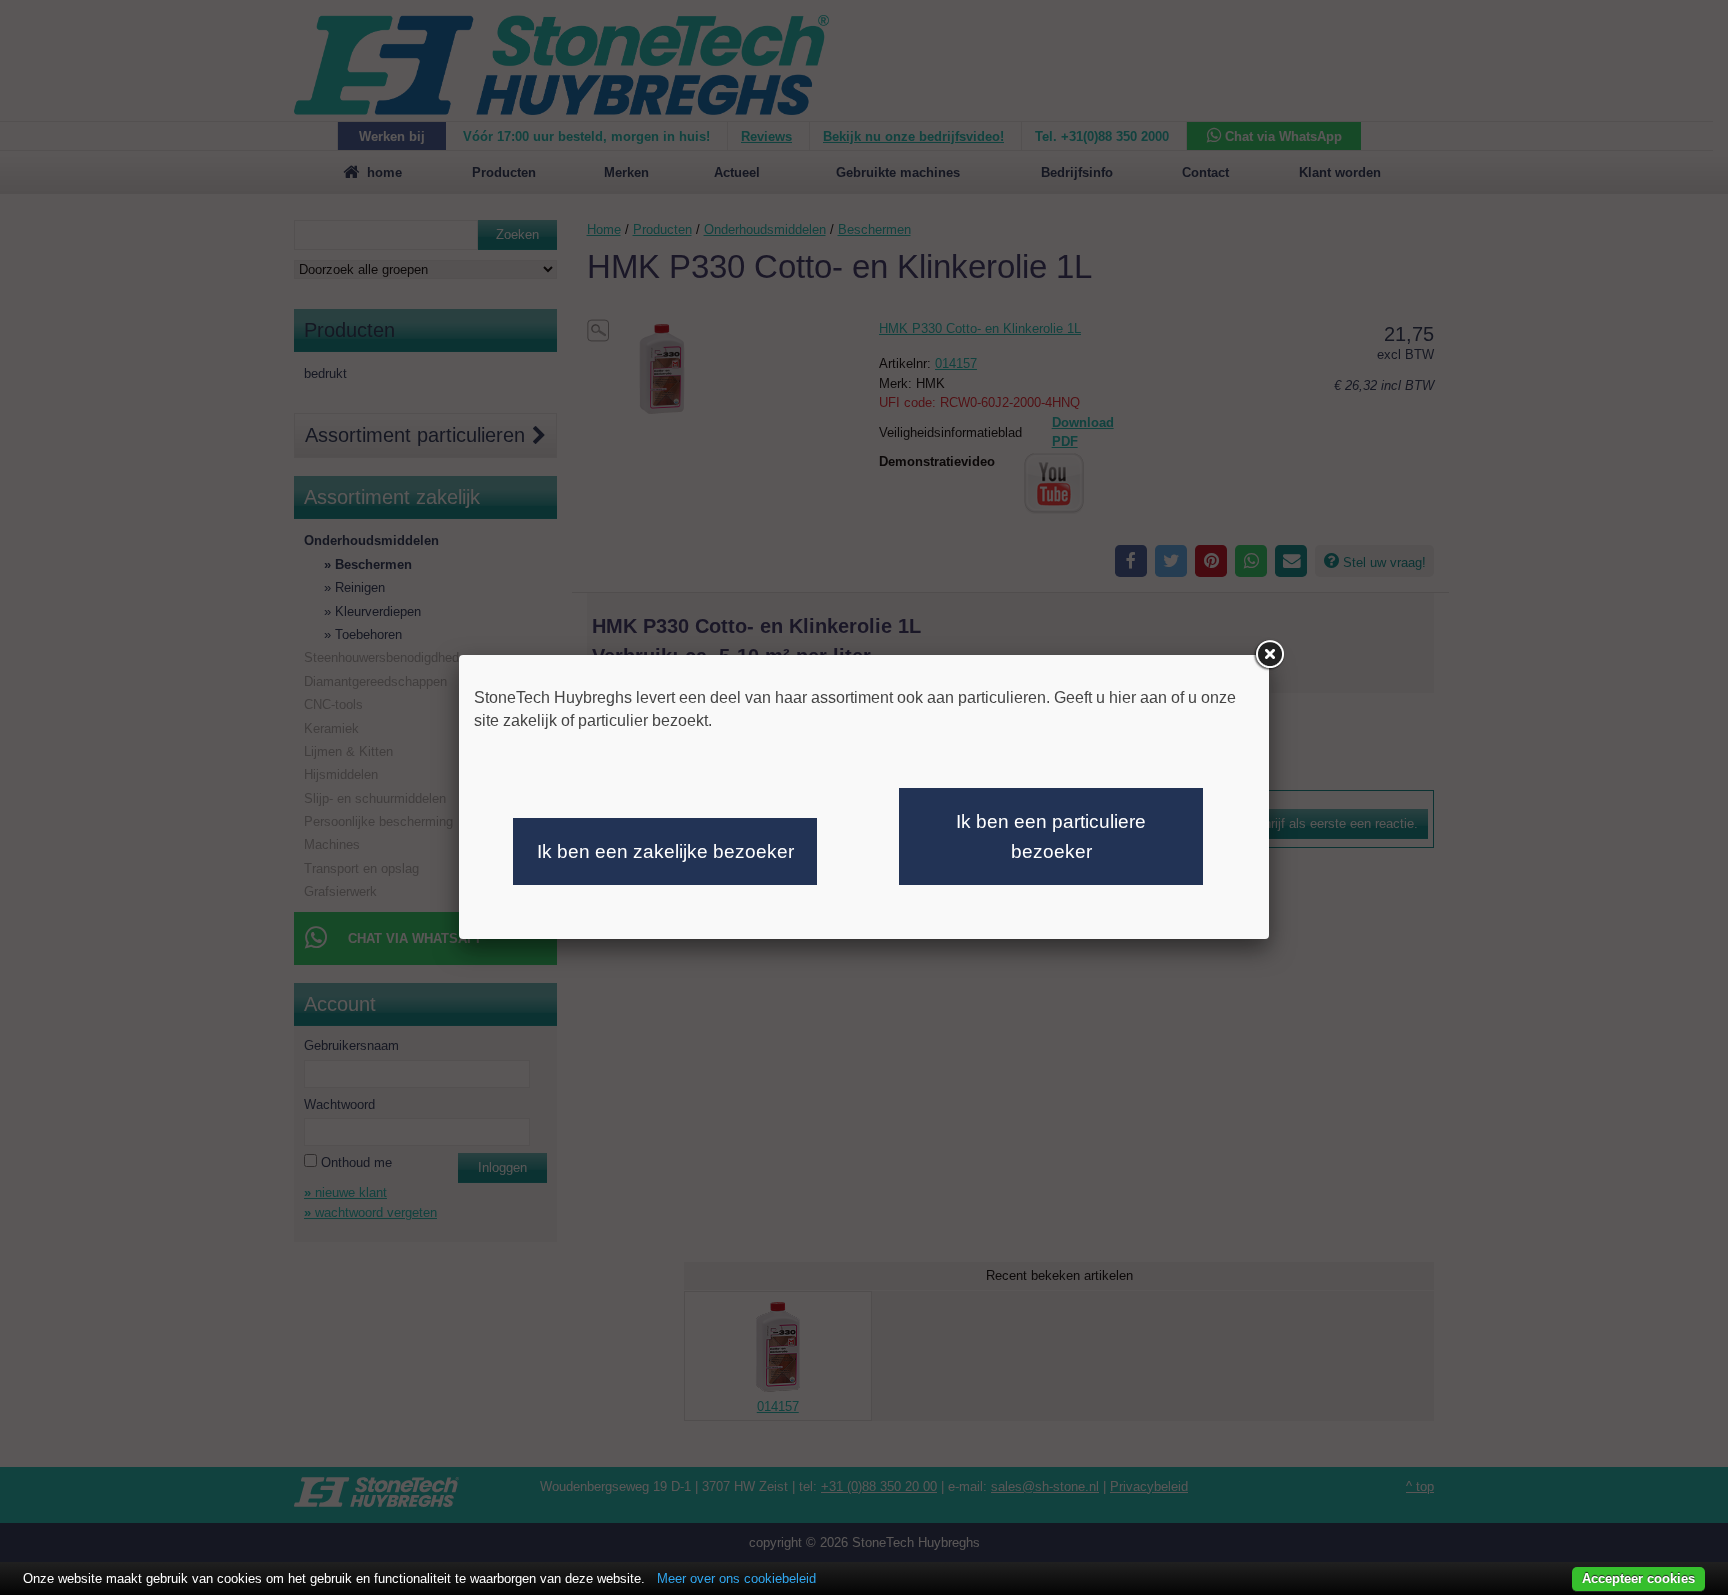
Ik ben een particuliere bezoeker (1051, 836)
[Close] (1269, 655)
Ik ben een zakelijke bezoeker (665, 851)
